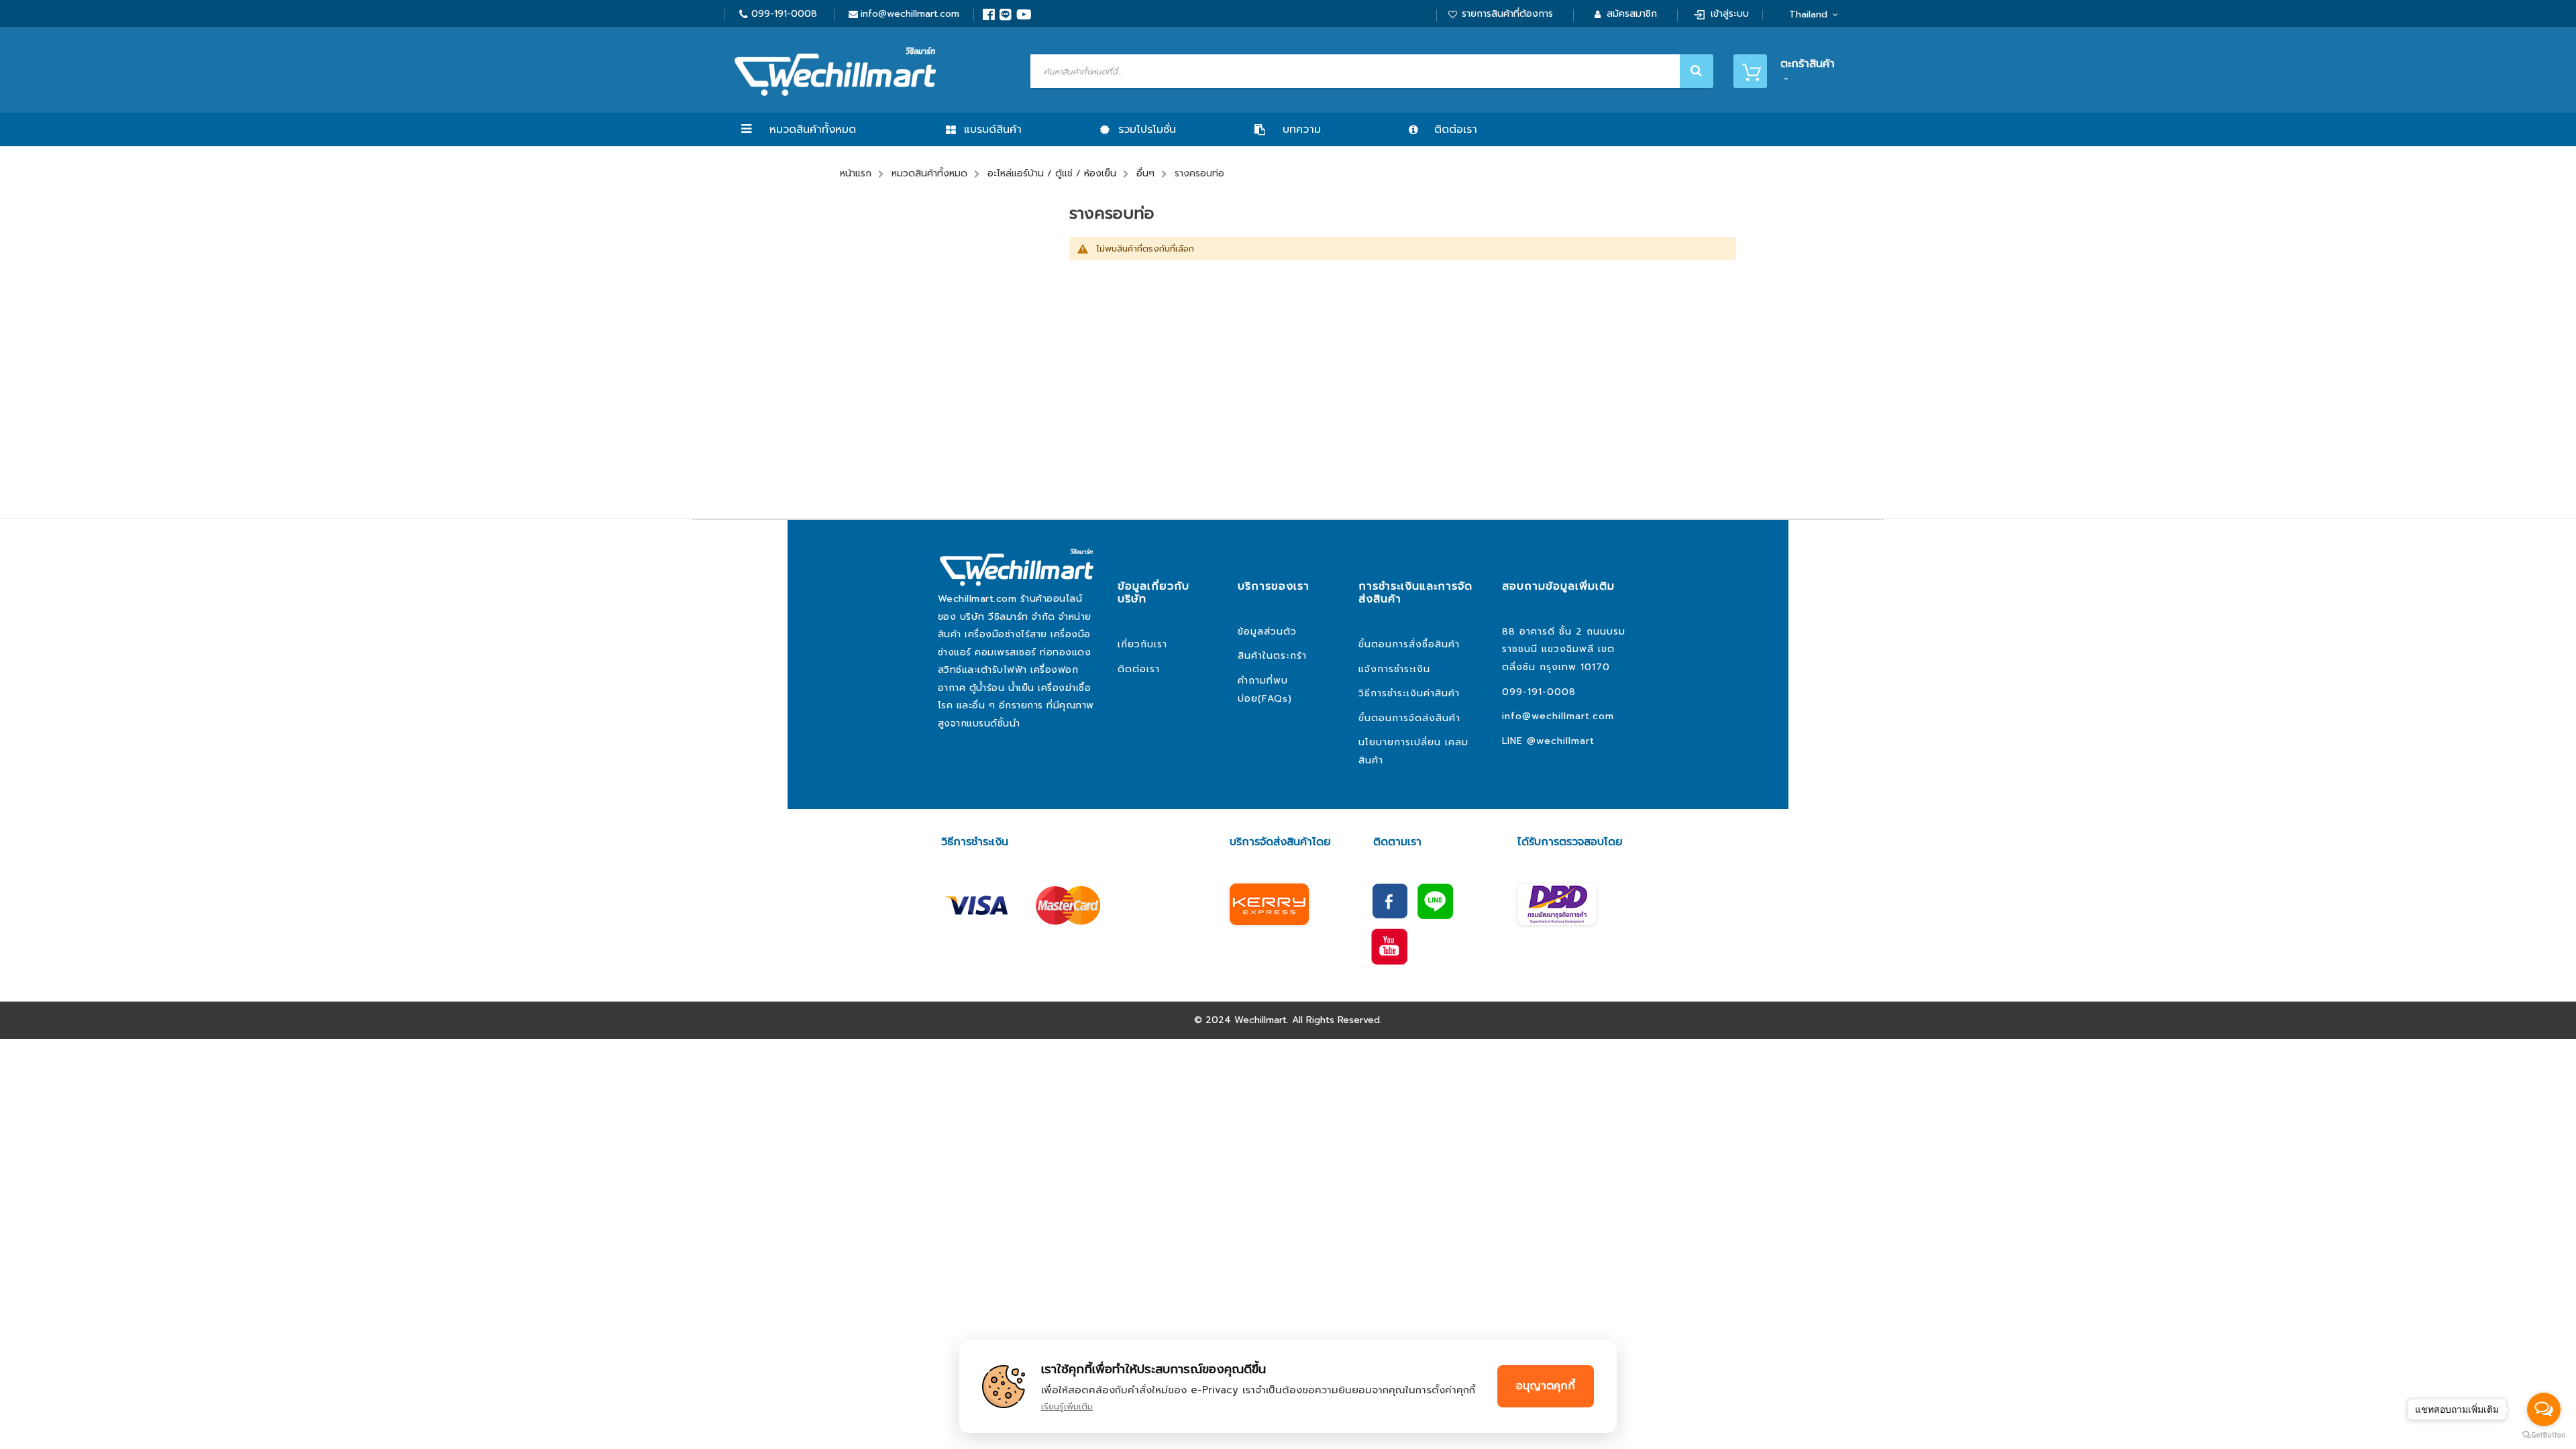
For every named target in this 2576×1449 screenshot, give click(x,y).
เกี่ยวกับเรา (1142, 644)
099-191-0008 (784, 14)
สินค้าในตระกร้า (1272, 656)
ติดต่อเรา (1139, 669)
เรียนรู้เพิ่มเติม (1067, 1406)
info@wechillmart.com (910, 14)
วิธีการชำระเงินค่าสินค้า (1409, 693)
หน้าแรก (856, 173)
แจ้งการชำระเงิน (1394, 669)
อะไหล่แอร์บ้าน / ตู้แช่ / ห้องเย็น (1052, 173)
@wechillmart (1561, 741)
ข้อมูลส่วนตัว (1267, 632)
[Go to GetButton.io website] (2544, 1435)
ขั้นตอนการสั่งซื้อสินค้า (1409, 644)
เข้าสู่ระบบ (1730, 14)
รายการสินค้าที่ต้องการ (1507, 14)
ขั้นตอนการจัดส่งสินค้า (1409, 718)
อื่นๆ (1145, 173)
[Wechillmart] (835, 71)
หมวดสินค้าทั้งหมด (813, 129)
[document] (1288, 1387)
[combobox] (1370, 71)
